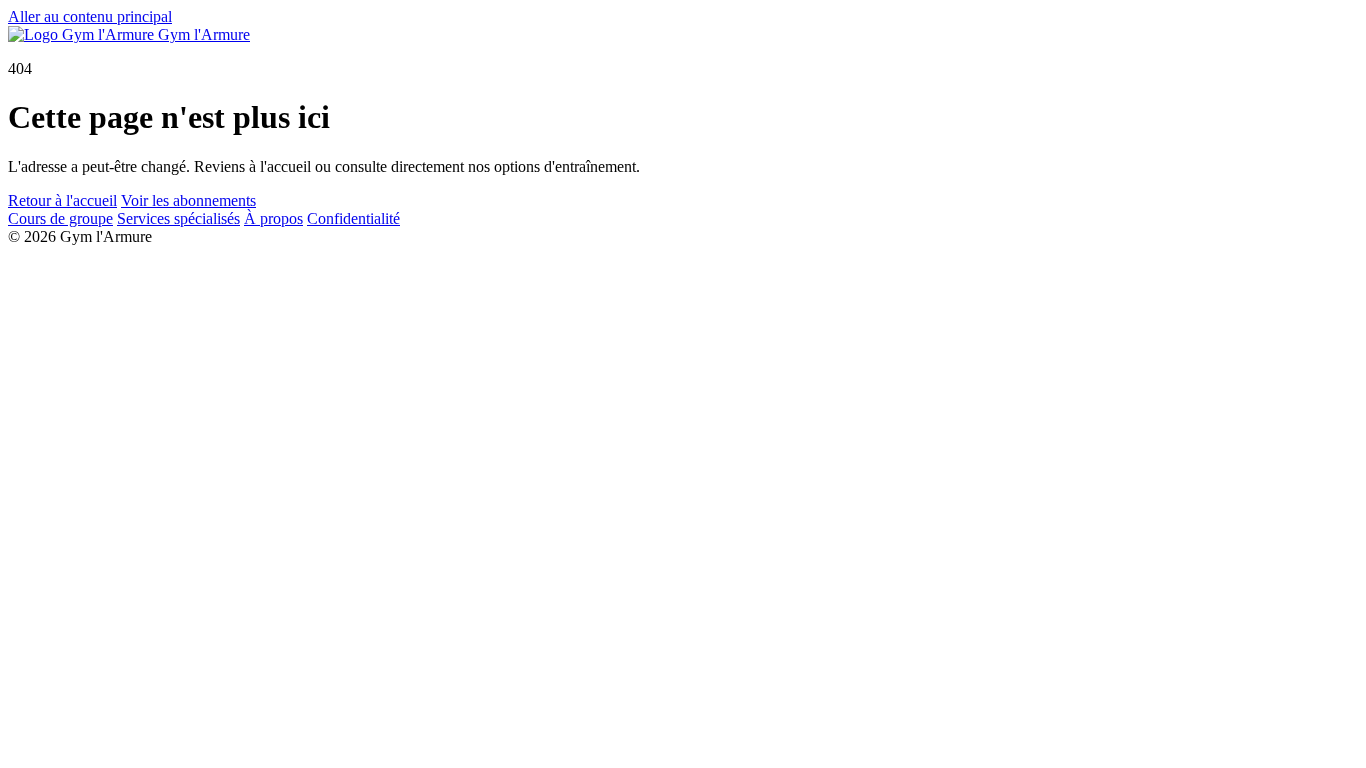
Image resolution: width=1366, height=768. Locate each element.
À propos (273, 218)
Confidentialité (353, 218)
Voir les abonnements (188, 200)
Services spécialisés (178, 218)
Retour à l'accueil (62, 200)
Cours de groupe (60, 218)
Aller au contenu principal (90, 16)
